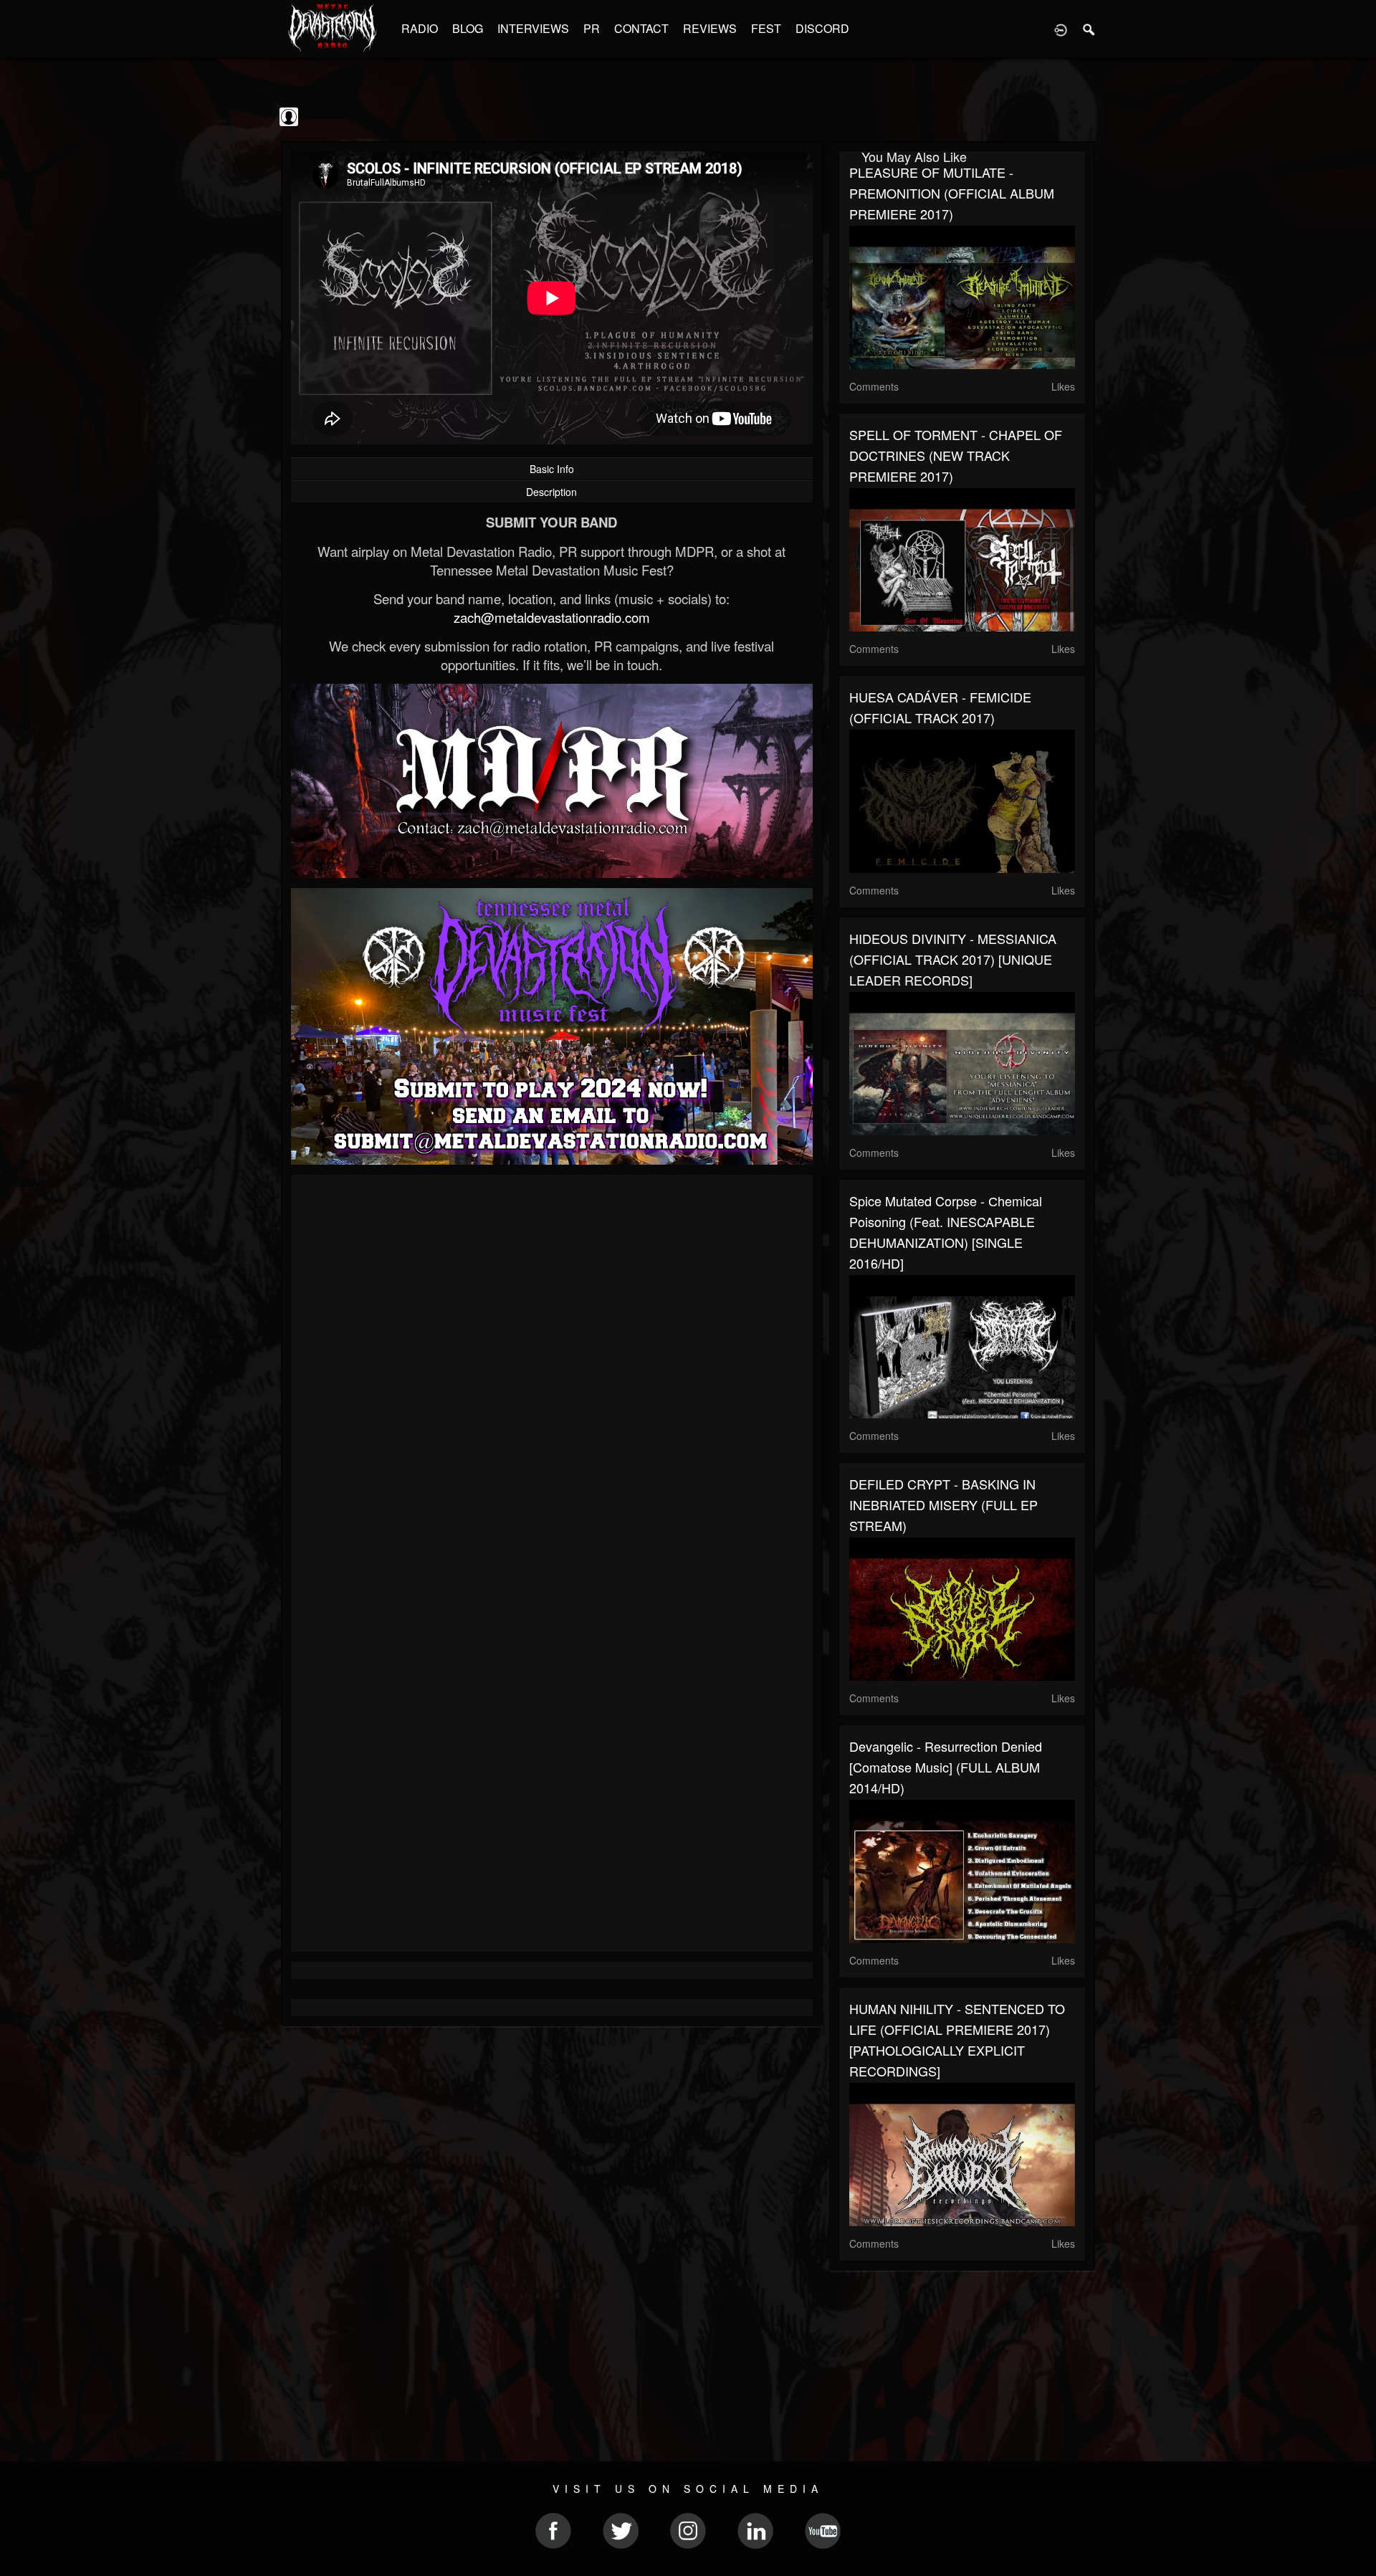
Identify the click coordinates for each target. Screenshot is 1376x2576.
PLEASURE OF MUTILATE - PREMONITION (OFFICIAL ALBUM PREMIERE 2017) (952, 193)
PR (592, 28)
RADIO (420, 28)
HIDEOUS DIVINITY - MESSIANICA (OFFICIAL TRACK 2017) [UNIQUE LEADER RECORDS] (953, 959)
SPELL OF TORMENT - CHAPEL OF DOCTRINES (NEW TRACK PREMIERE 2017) (956, 455)
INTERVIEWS (533, 28)
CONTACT (641, 28)
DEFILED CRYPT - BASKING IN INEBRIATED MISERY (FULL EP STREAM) (943, 1504)
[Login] (1061, 29)
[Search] (1089, 29)
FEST (766, 28)
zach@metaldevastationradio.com (552, 617)
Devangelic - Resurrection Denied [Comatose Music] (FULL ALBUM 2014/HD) (946, 1767)
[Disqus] (552, 1377)
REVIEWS (710, 28)
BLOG (468, 28)
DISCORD (822, 28)
